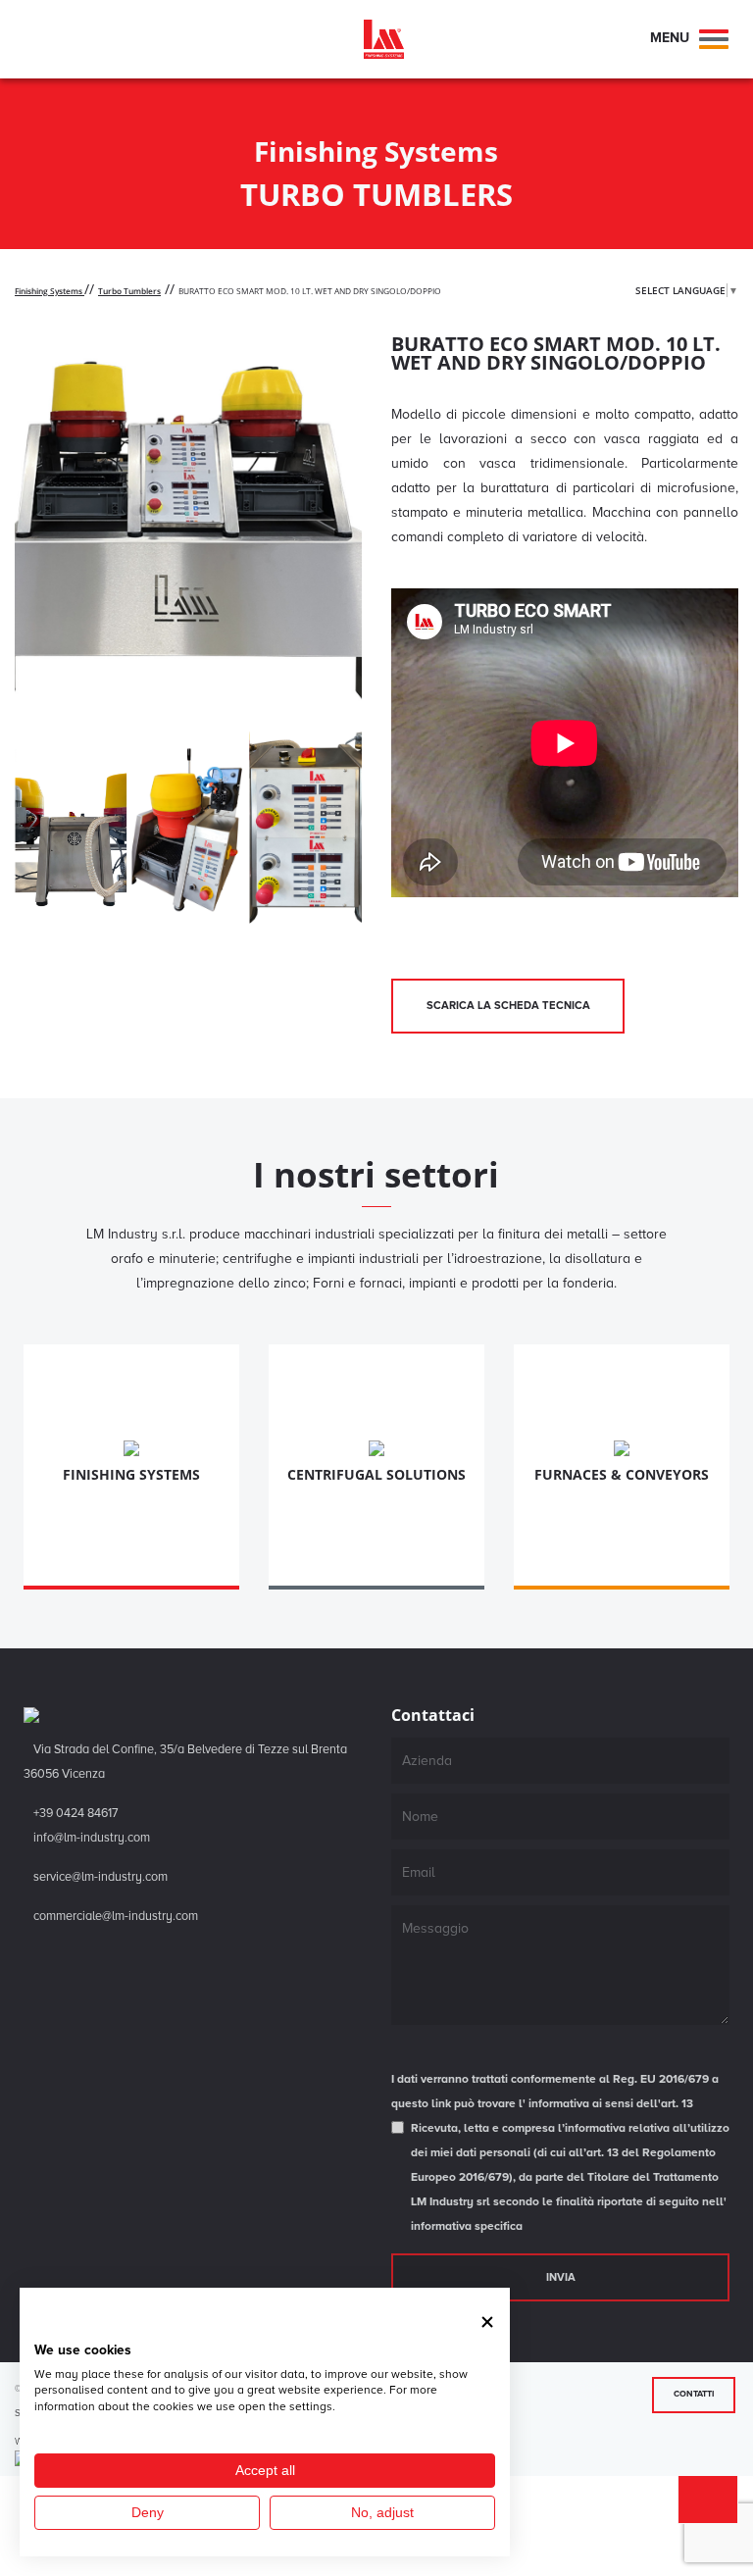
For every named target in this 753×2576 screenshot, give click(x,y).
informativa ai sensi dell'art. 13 (611, 2104)
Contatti (694, 2394)
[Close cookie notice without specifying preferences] (487, 2322)
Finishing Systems (50, 291)
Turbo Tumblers (129, 291)
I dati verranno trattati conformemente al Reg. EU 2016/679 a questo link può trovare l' (555, 2092)
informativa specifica (467, 2226)
